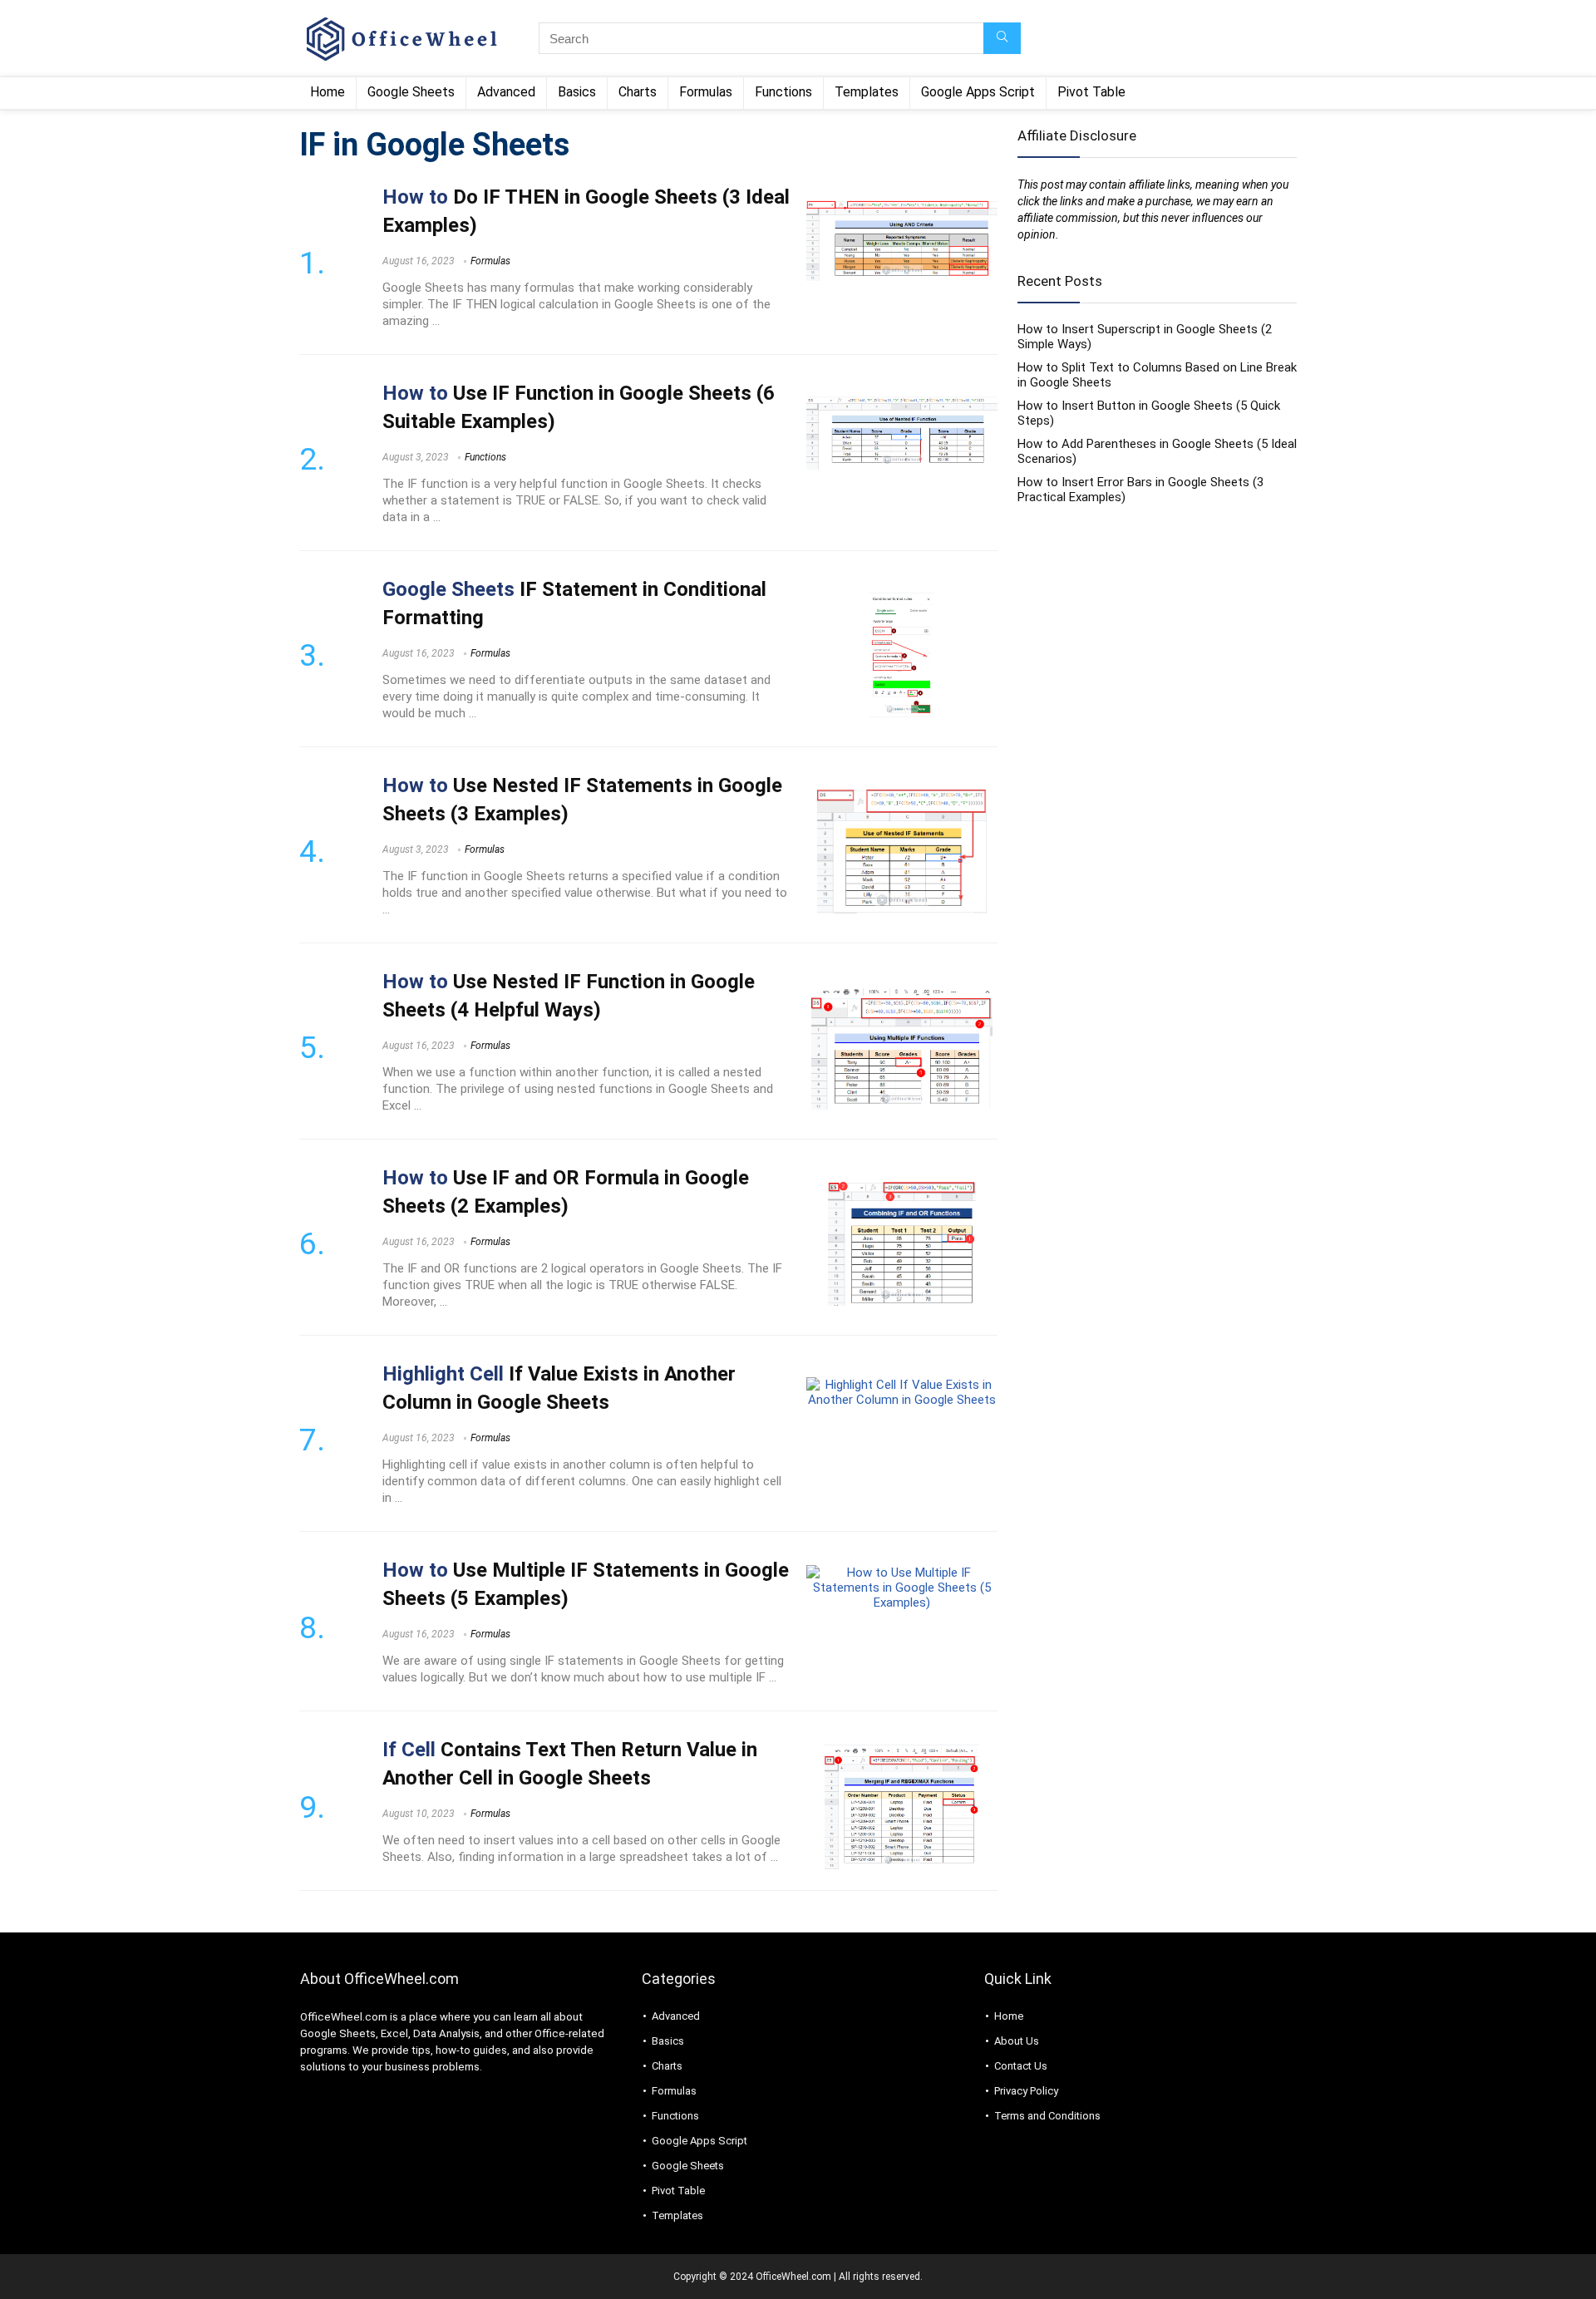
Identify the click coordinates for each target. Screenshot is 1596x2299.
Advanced (506, 92)
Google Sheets (411, 92)
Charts (638, 92)
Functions (783, 92)
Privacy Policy (1026, 2091)
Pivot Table (1091, 92)
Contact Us (1021, 2066)
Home (328, 92)
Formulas (706, 92)
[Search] (1002, 38)
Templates (867, 92)
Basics (577, 92)
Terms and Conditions (1047, 2116)
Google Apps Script (978, 92)
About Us (1017, 2041)
